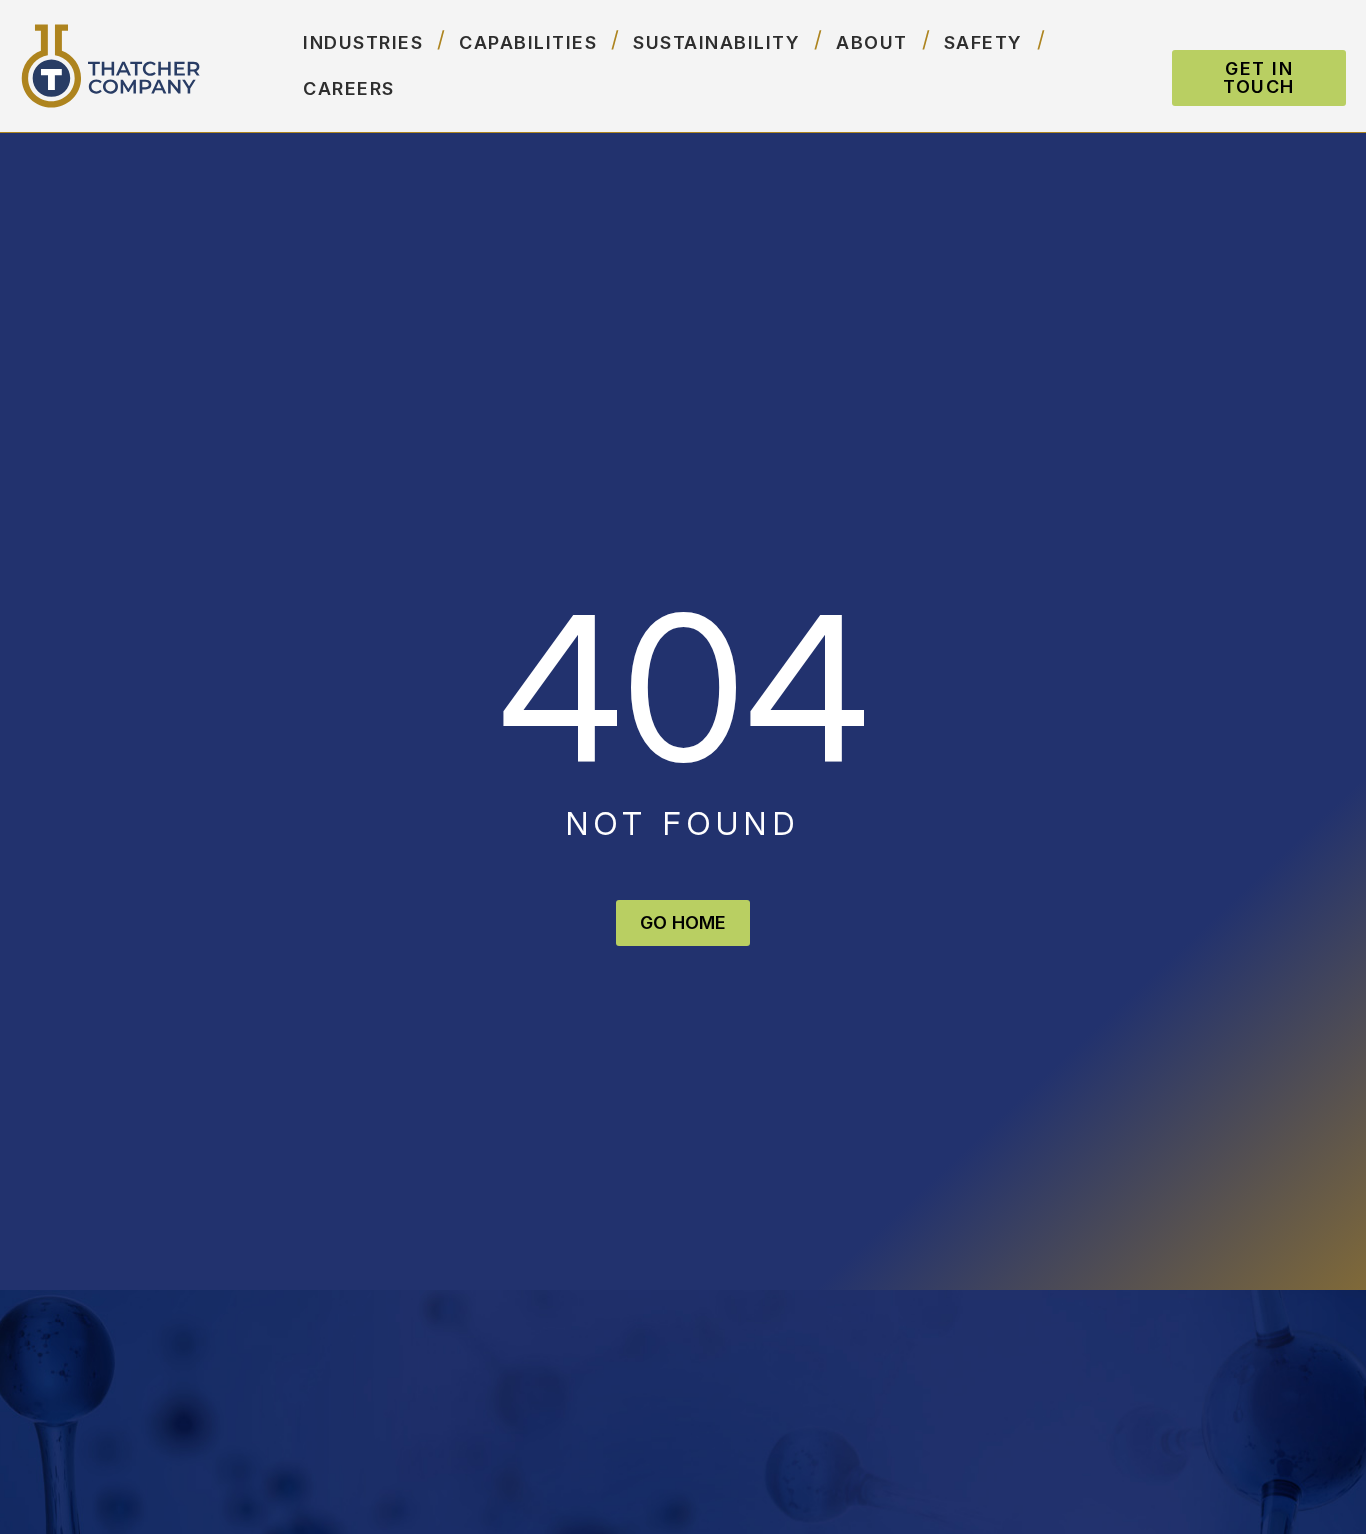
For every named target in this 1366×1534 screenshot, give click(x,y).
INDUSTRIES (363, 42)
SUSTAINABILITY (716, 42)
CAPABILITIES (528, 42)
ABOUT (872, 42)
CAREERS (349, 88)
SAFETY (983, 42)
